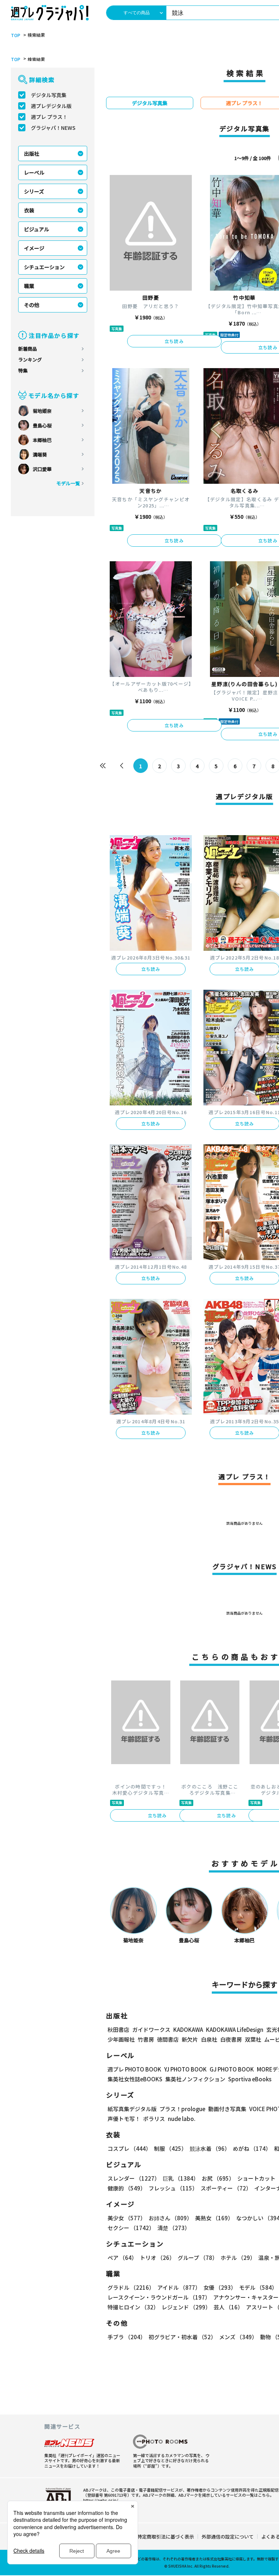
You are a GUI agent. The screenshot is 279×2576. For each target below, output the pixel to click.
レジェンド (186, 2307)
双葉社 (253, 2039)
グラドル (131, 2287)
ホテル (238, 2258)
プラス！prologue (182, 2109)
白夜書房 (231, 2039)
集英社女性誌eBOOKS (135, 2079)
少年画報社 (121, 2039)
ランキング (30, 360)
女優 (220, 2287)
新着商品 (28, 349)
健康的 (127, 2188)
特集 (23, 370)
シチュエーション (44, 267)
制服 (170, 2148)
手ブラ (127, 2337)
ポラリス (154, 2119)
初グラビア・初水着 (182, 2337)
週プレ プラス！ (49, 117)
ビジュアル (37, 229)
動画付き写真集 (227, 2109)
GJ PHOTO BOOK (232, 2069)
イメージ (34, 248)
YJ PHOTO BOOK (185, 2069)
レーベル (34, 172)
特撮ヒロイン (133, 2307)
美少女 (127, 2218)
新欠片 (190, 2039)
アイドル (179, 2287)
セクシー (131, 2228)
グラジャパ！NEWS (53, 128)
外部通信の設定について (228, 2537)
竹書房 (146, 2039)
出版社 (32, 153)
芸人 (228, 2307)
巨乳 (181, 2178)
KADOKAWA (188, 2029)
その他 (32, 305)
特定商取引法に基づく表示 (166, 2537)
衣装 (29, 210)
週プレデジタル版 (51, 106)
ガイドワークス (151, 2029)
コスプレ (129, 2148)
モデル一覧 (68, 483)
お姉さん (170, 2218)
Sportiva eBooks (250, 2079)
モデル (258, 2287)
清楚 (174, 2228)
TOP (16, 35)
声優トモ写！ (124, 2119)
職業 (29, 286)
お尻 (218, 2178)
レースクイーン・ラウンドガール (159, 2297)
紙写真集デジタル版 (132, 2109)
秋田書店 (118, 2029)
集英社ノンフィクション (195, 2079)
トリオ (157, 2258)
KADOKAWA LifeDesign (235, 2029)
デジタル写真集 (49, 95)
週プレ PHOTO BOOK (134, 2069)
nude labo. (182, 2119)
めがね (252, 2148)
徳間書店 (168, 2039)
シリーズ (34, 191)
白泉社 (209, 2039)
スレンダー (134, 2178)
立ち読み (174, 341)
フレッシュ (173, 2188)
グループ (198, 2258)
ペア (122, 2258)
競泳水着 (210, 2148)
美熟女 (214, 2218)
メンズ (238, 2337)
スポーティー (226, 2188)
